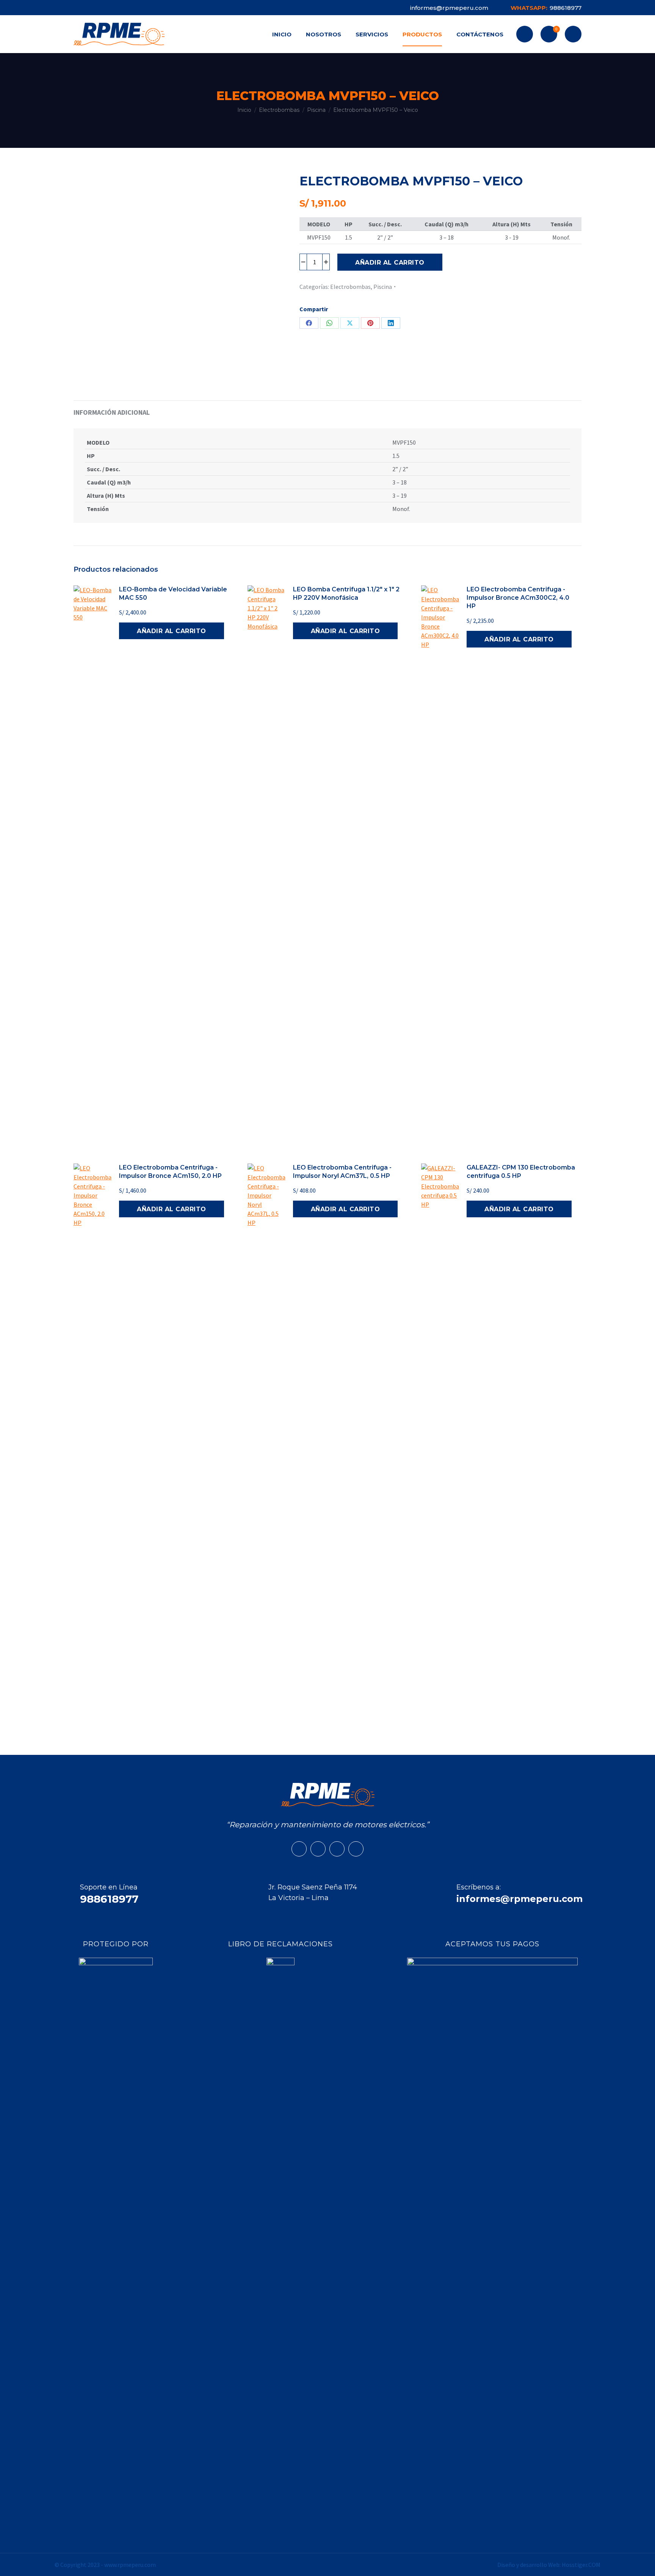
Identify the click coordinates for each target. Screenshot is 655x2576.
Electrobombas (350, 287)
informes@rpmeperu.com (449, 8)
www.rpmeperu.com (130, 2565)
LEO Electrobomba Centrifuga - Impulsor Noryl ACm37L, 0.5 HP (342, 1172)
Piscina (383, 287)
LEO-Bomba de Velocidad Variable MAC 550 (173, 593)
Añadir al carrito (390, 263)
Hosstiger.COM (581, 2565)
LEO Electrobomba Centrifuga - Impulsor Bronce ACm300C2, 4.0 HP (518, 598)
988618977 (546, 8)
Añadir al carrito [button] (172, 631)
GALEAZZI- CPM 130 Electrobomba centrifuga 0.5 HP (521, 1172)
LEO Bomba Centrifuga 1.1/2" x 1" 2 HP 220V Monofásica (346, 593)
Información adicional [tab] (112, 412)
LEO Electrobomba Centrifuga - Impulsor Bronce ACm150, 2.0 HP (170, 1172)
